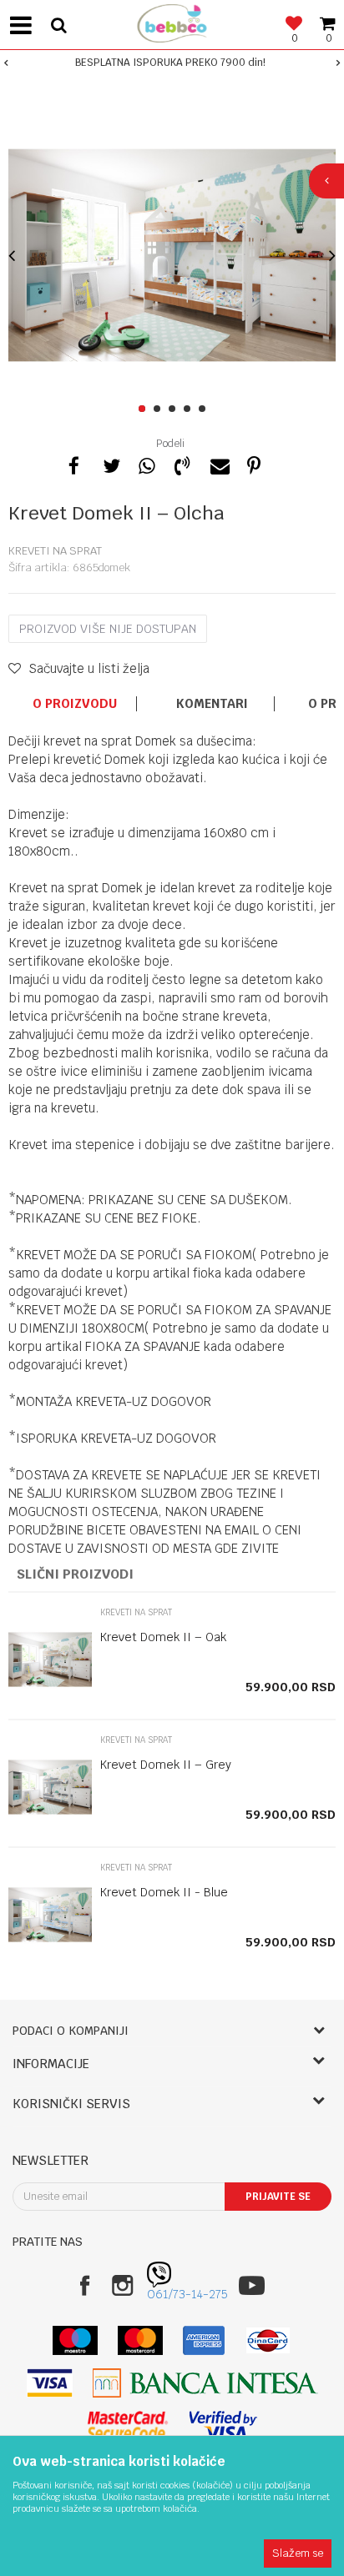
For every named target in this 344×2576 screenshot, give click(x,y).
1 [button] (145, 409)
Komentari (212, 704)
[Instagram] (122, 2285)
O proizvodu (75, 704)
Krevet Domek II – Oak (163, 1637)
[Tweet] (110, 464)
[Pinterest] (254, 464)
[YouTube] (252, 2285)
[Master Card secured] (128, 2425)
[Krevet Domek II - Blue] (50, 1915)
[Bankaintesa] (205, 2383)
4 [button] (190, 409)
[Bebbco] (172, 21)
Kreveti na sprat (55, 551)
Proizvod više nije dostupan (108, 629)
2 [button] (160, 409)
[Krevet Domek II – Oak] (50, 1660)
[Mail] (218, 464)
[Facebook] (74, 464)
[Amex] (204, 2340)
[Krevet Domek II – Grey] (50, 1787)
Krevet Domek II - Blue (164, 1892)
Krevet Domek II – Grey (166, 1765)
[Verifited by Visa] (223, 2425)
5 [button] (205, 409)
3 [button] (175, 409)
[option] (172, 63)
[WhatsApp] (146, 464)
